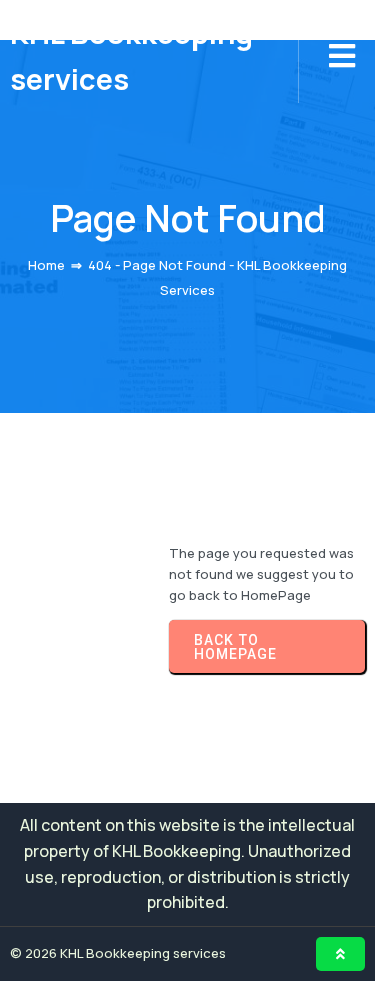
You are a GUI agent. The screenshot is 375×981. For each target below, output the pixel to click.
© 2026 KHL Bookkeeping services (118, 953)
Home (46, 265)
